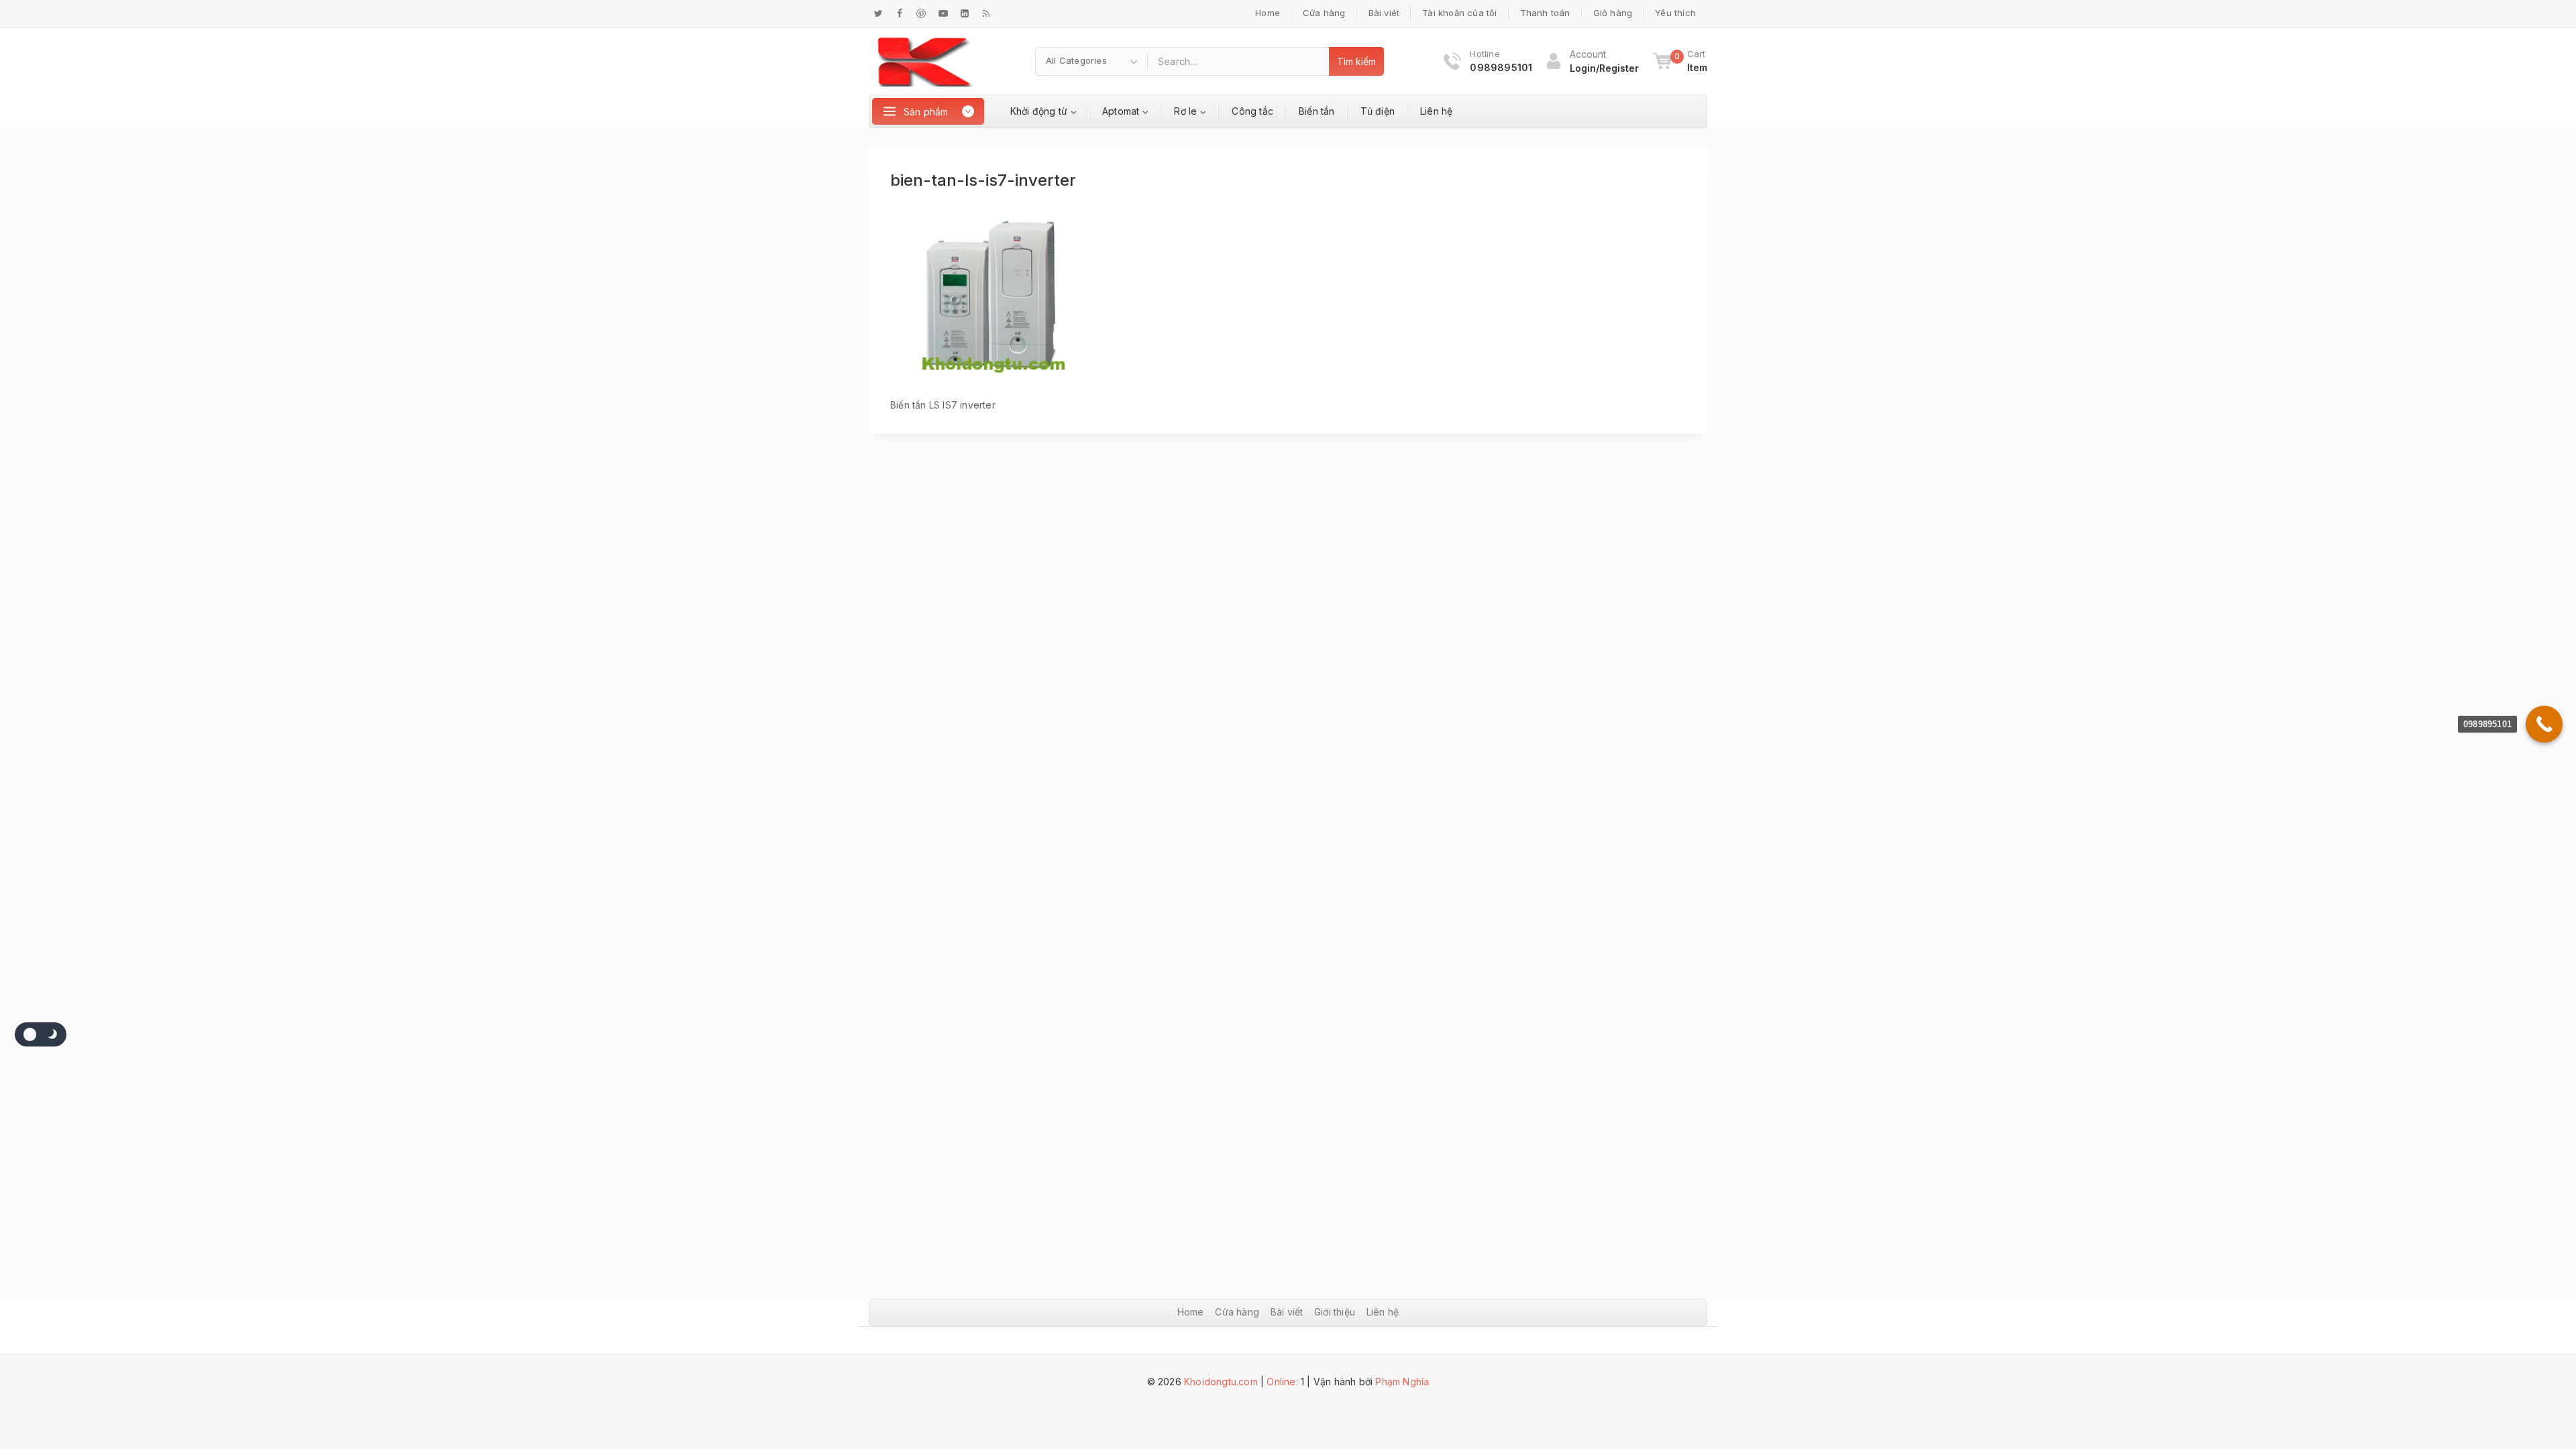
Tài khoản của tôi (1459, 13)
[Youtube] (943, 13)
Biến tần (1317, 111)
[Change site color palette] (41, 1034)
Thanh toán (1545, 13)
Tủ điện (1378, 111)
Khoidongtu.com (1221, 1382)
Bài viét (1384, 13)
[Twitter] (878, 13)
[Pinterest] (921, 13)
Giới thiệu (1335, 1312)
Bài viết (1287, 1312)
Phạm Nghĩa (1402, 1382)
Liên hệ (1436, 111)
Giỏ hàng (1613, 13)
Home (1268, 13)
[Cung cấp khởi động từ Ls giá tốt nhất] (925, 61)
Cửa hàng (1324, 13)
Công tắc (1252, 111)
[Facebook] (900, 13)
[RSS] (986, 13)
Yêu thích (1675, 13)
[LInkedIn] (965, 13)
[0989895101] (2544, 724)
